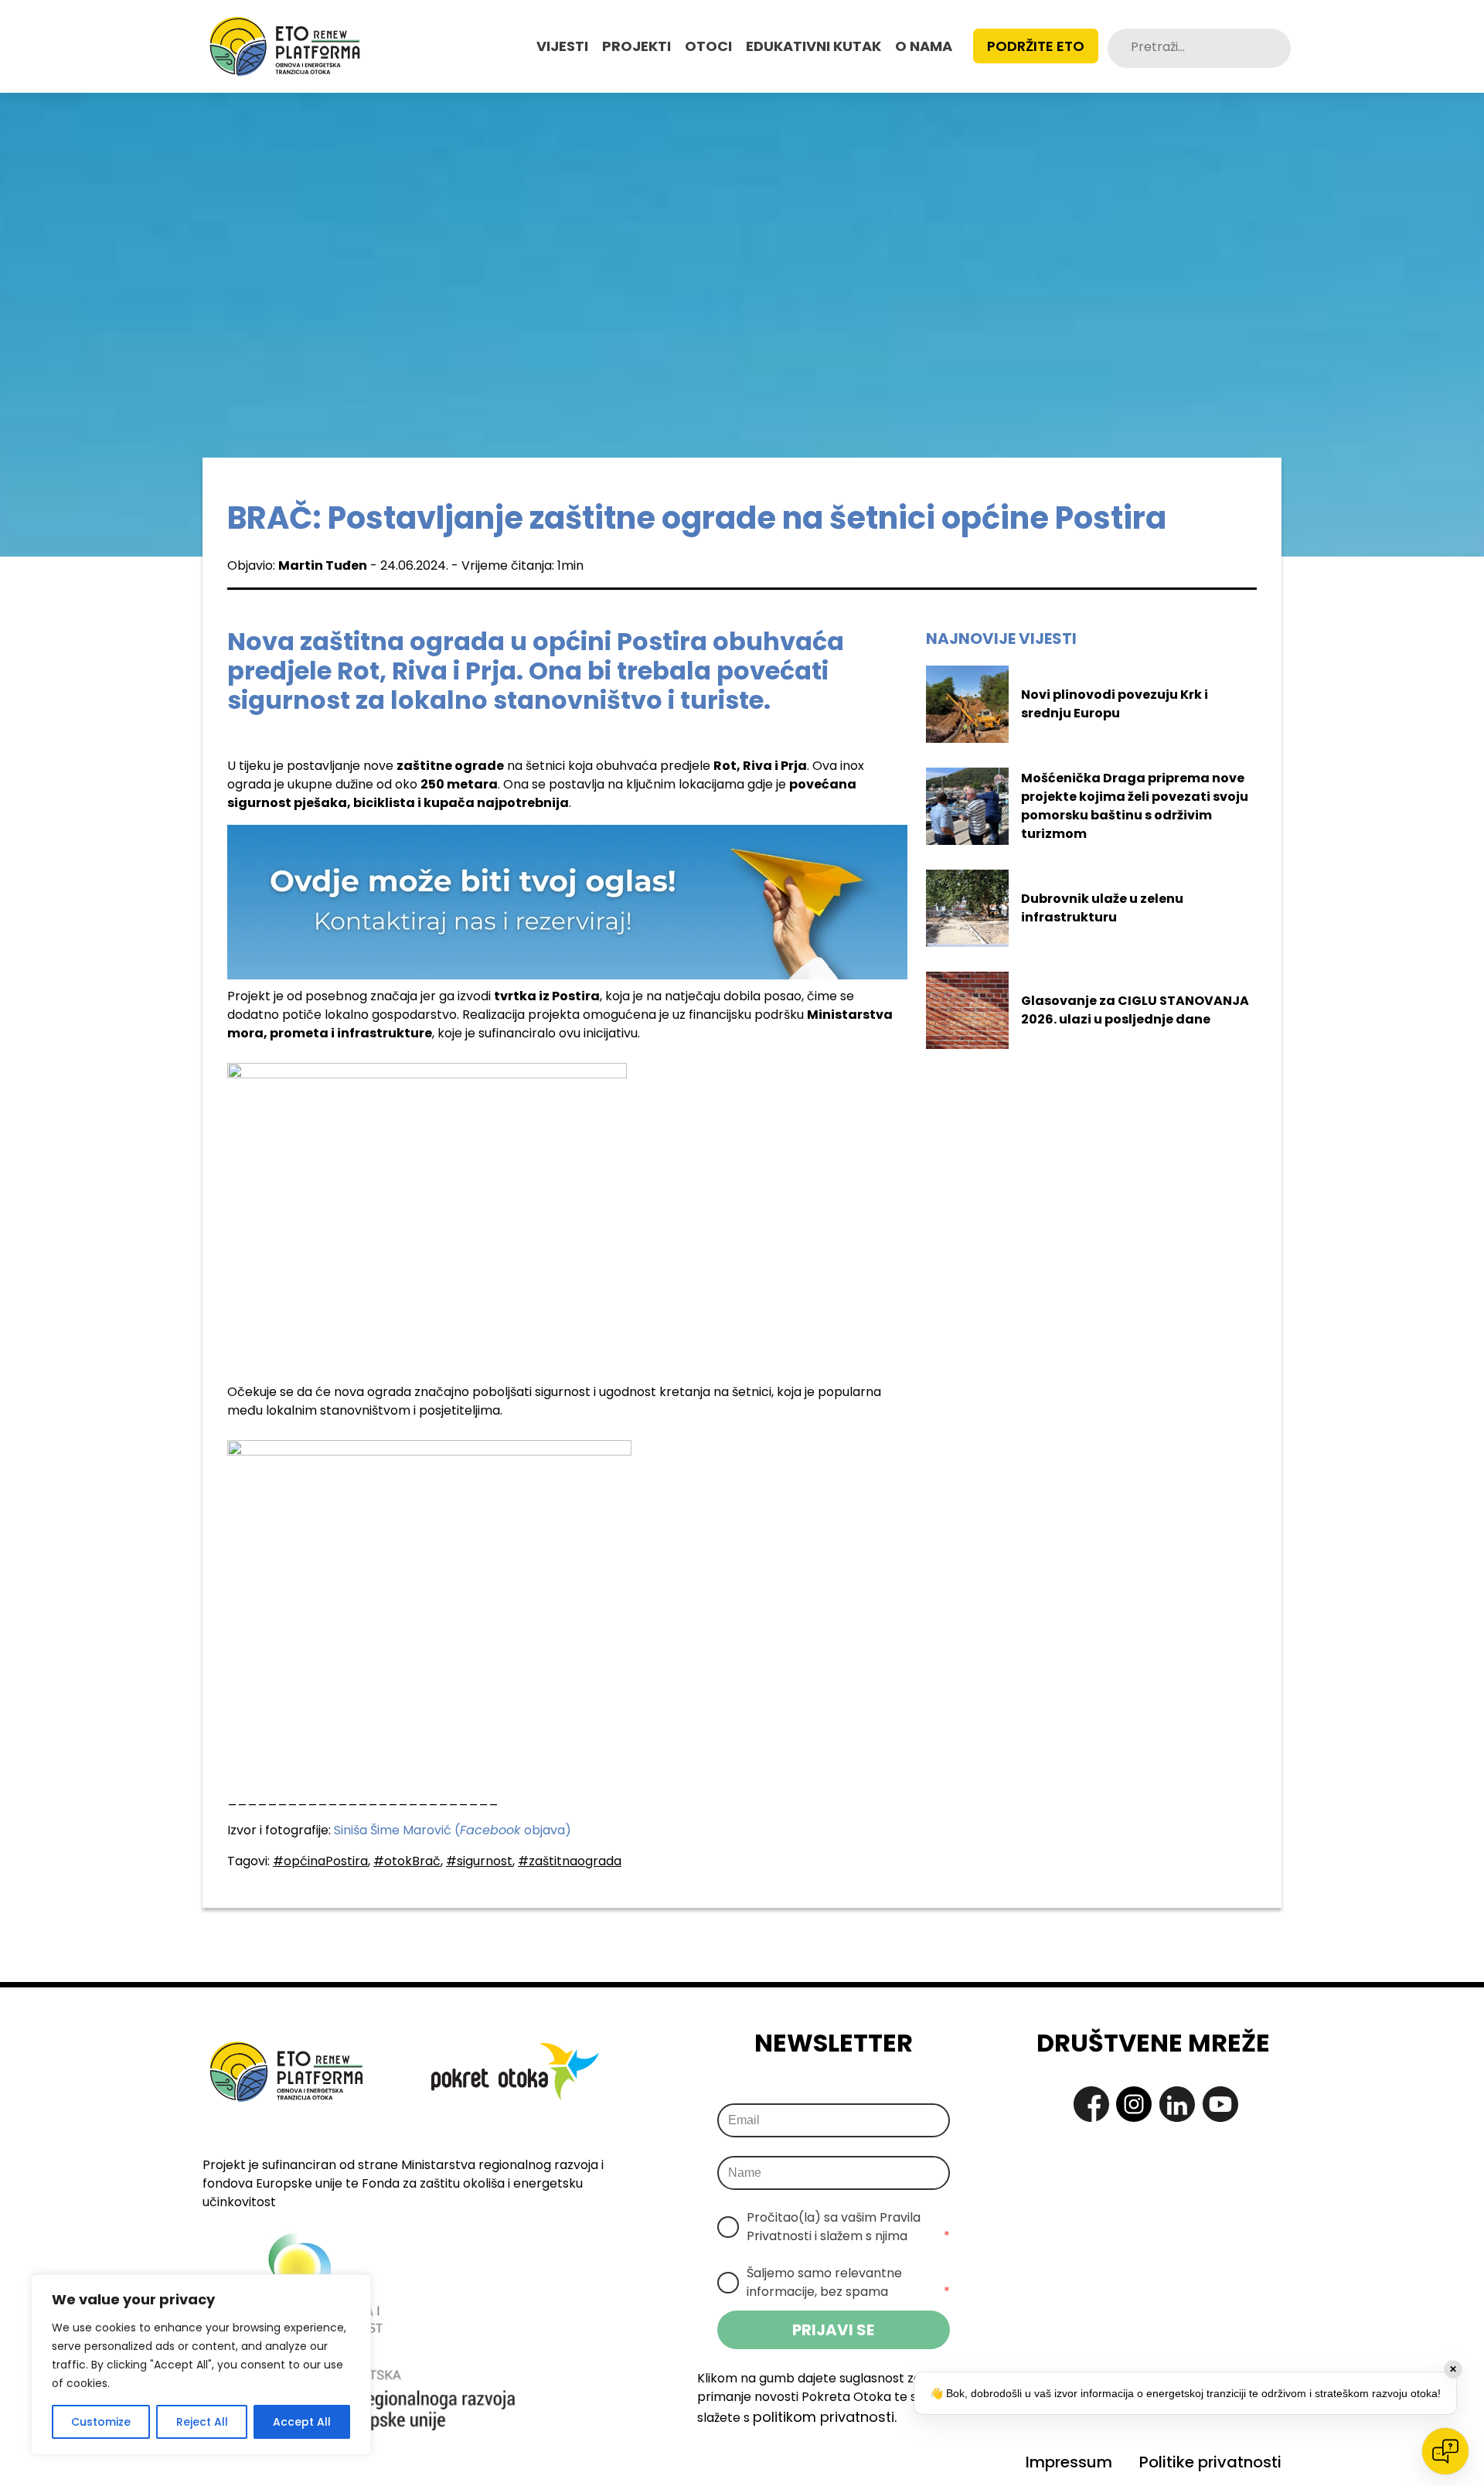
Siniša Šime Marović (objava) (453, 1830)
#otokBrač (407, 1861)
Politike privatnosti (1210, 2462)
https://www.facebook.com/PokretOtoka (1091, 2104)
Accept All (302, 2422)
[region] (201, 2365)
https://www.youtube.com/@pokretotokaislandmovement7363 (1220, 2104)
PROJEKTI (636, 46)
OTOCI (708, 46)
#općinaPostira (320, 1861)
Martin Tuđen (323, 565)
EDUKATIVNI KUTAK (813, 46)
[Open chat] (1445, 2451)
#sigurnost (479, 1861)
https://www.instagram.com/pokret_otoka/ (1134, 2104)
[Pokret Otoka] (285, 46)
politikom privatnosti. (825, 2417)
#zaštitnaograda (570, 1861)
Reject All (202, 2422)
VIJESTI (562, 46)
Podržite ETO (1036, 46)
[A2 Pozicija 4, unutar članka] (567, 901)
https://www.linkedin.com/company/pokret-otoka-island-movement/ (1177, 2104)
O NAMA (924, 46)
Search (1275, 48)
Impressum (1069, 2462)
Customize (101, 2422)
